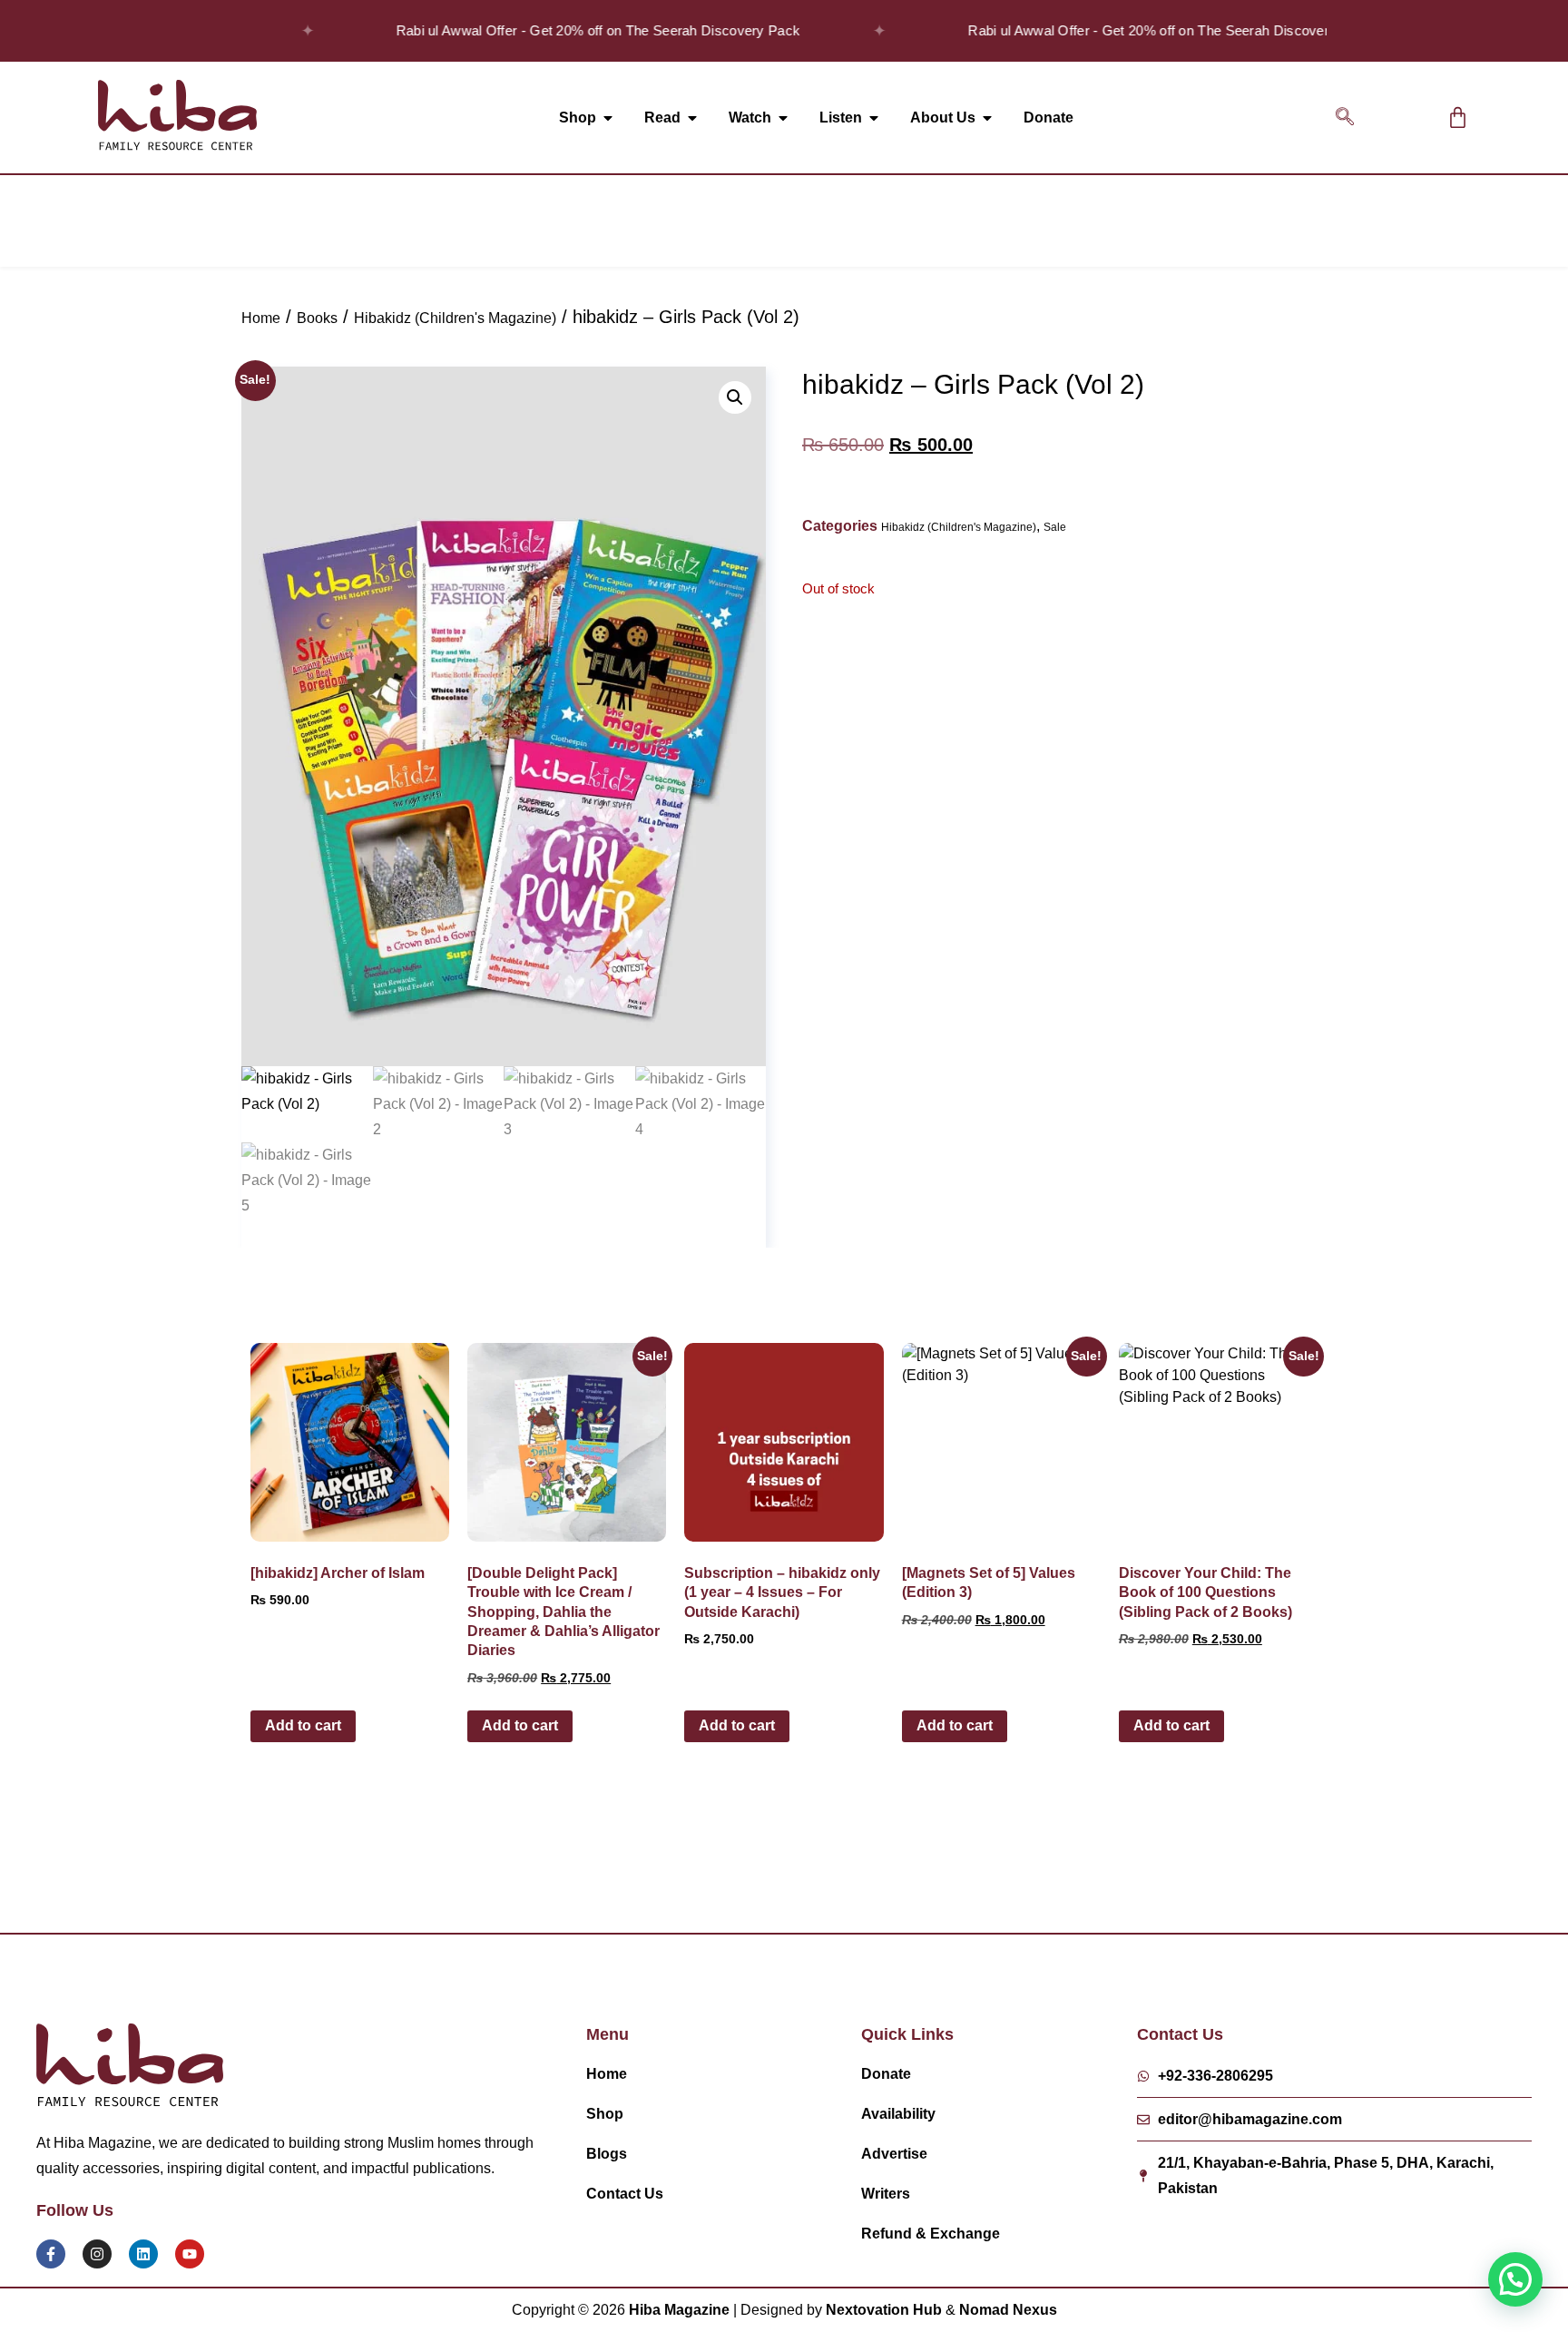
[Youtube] (190, 2254)
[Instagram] (97, 2254)
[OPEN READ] (692, 118)
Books (317, 318)
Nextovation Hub (884, 2310)
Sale (1055, 527)
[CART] (1458, 118)
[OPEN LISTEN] (874, 118)
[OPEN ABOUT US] (987, 118)
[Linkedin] (143, 2254)
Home (261, 318)
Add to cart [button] (303, 1725)
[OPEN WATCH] (783, 118)
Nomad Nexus (1008, 2310)
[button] (1345, 118)
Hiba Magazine (679, 2310)
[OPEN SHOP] (608, 118)
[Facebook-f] (51, 2254)
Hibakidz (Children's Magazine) (455, 318)
